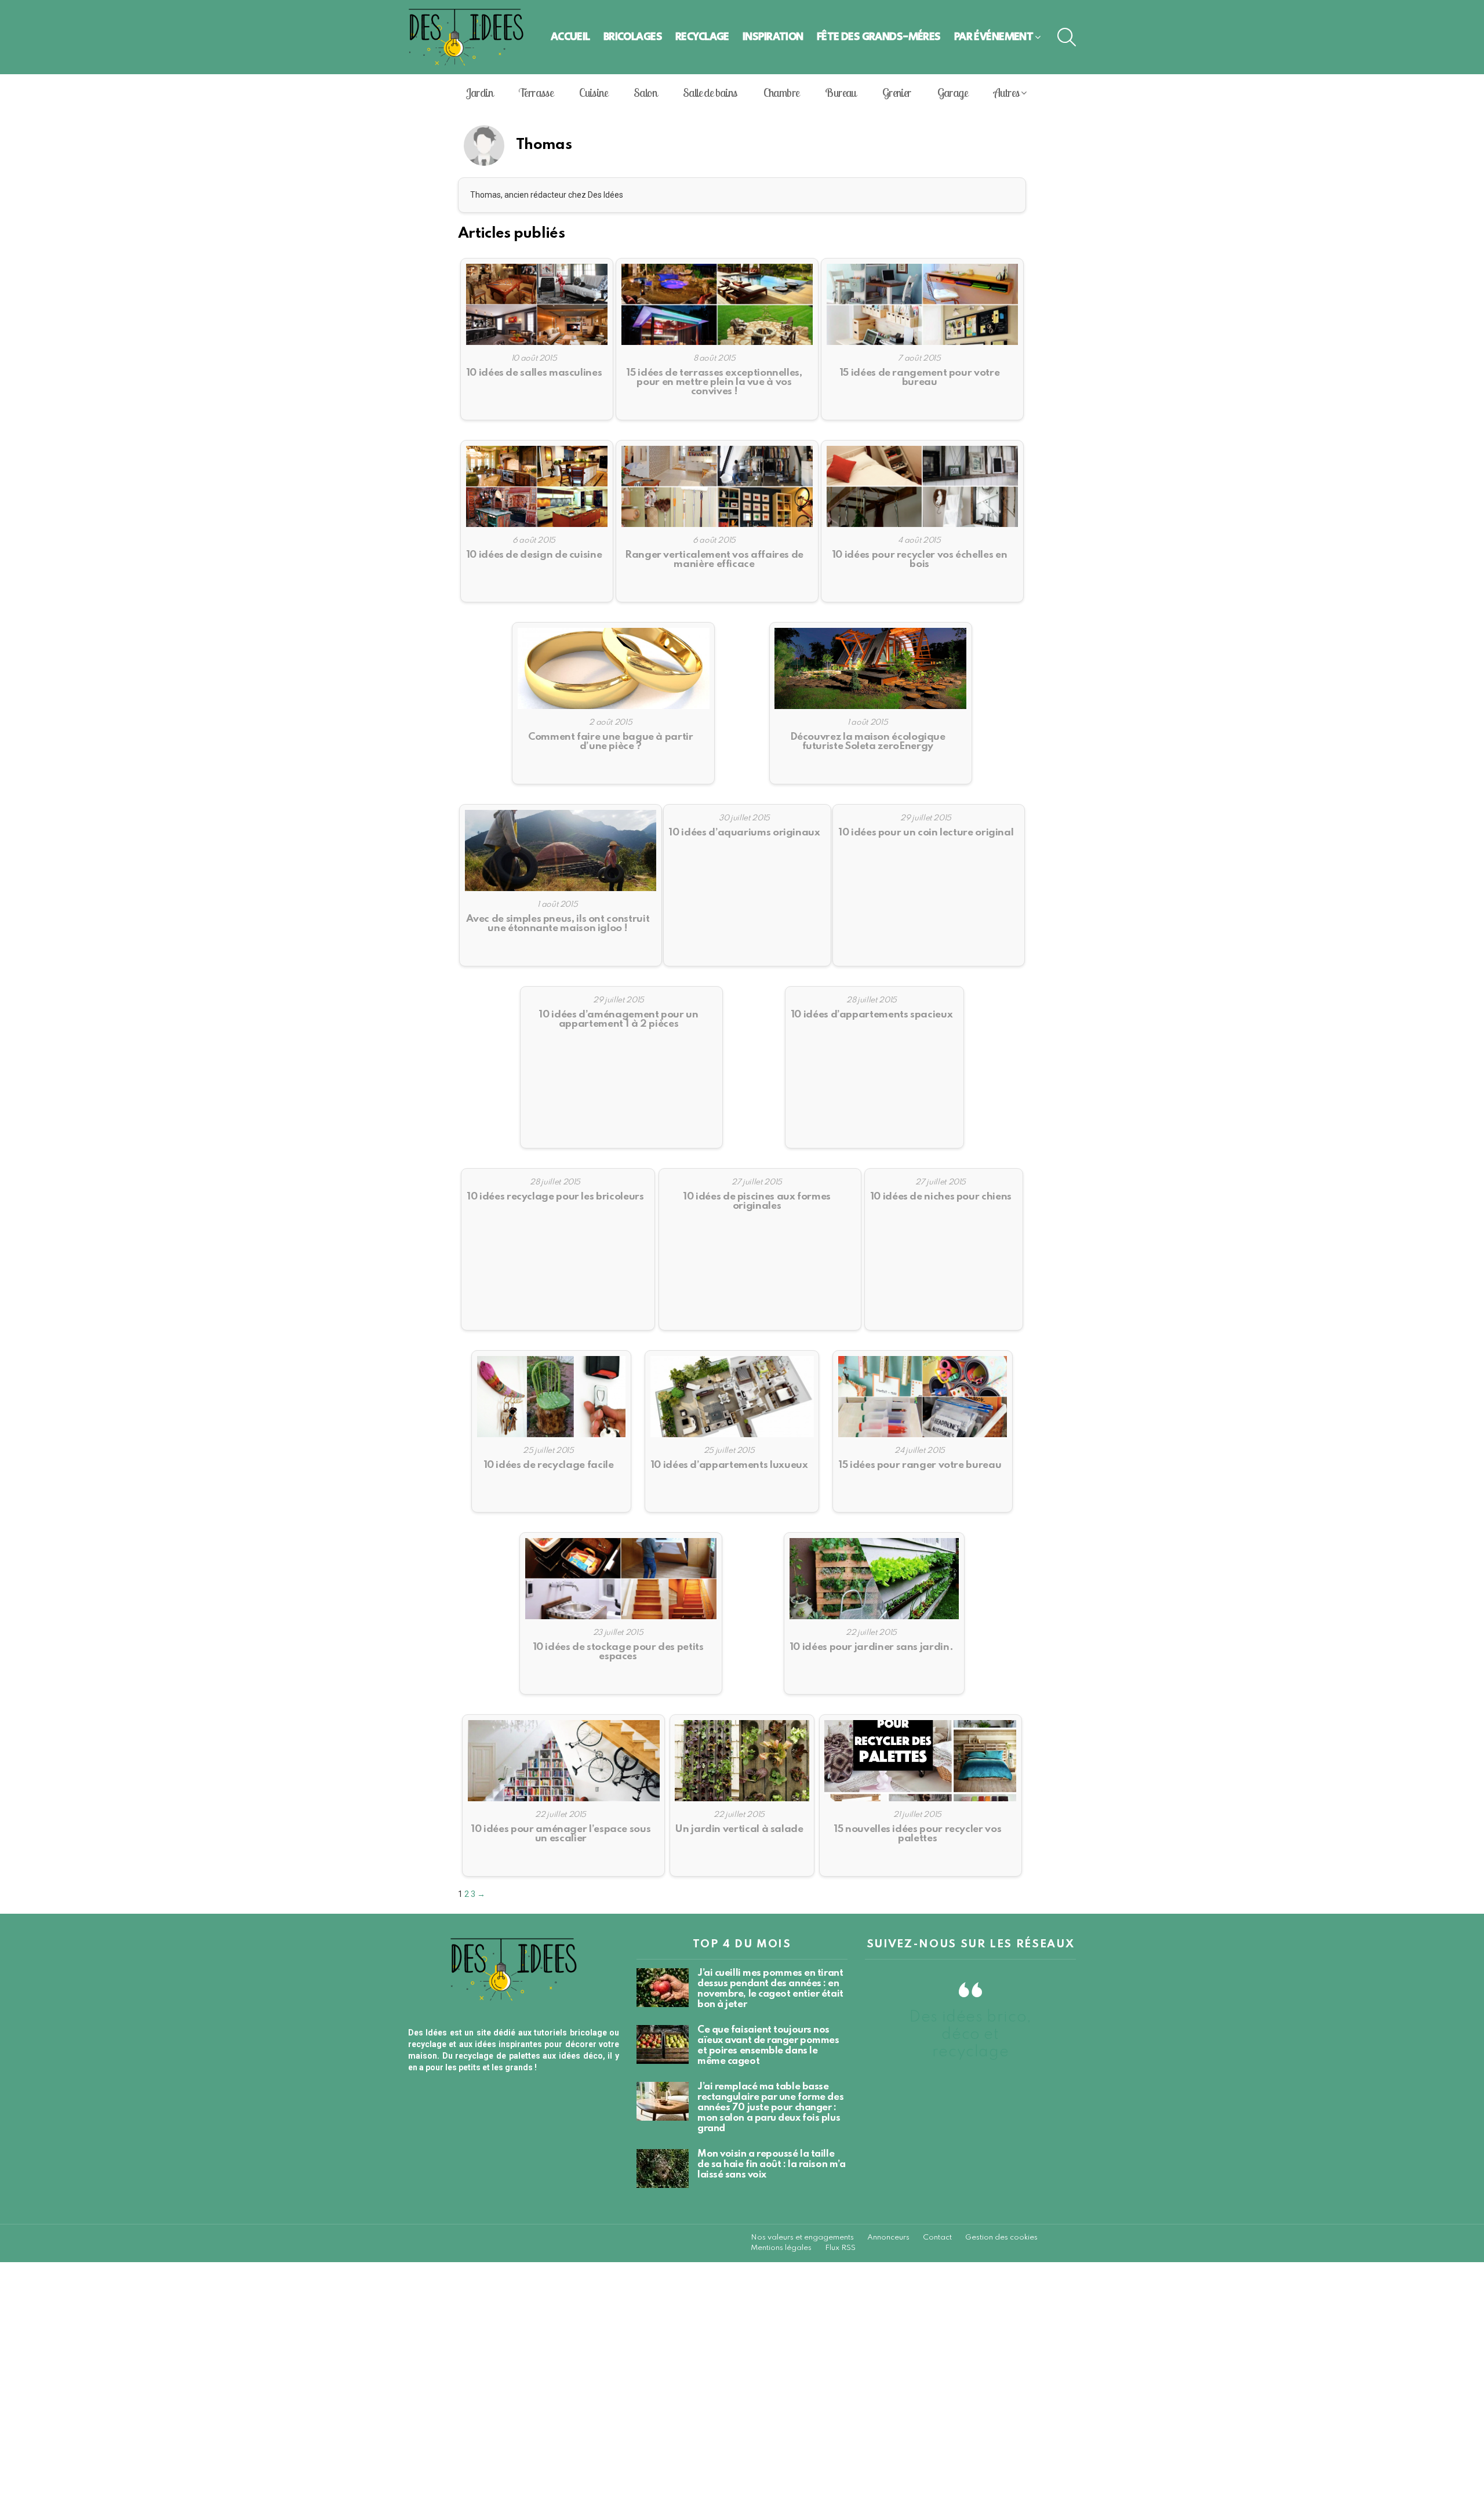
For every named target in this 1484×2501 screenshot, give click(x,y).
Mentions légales (781, 2248)
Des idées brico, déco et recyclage (970, 2035)
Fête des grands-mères (879, 37)
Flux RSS (840, 2248)
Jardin (479, 92)
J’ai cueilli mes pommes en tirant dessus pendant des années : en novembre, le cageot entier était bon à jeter (770, 1989)
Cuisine (593, 92)
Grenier (897, 92)
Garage (952, 92)
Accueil (570, 37)
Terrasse (536, 92)
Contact (937, 2238)
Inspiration (773, 37)
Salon (645, 92)
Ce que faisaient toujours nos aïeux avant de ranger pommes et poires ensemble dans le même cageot (768, 2046)
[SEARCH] (1067, 37)
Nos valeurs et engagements (802, 2238)
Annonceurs (888, 2238)
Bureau (840, 92)
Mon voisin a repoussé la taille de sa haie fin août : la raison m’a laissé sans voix (771, 2164)
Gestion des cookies (1001, 2238)
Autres (1006, 92)
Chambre (781, 92)
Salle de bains (710, 92)
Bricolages (633, 37)
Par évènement (994, 37)
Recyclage (702, 37)
